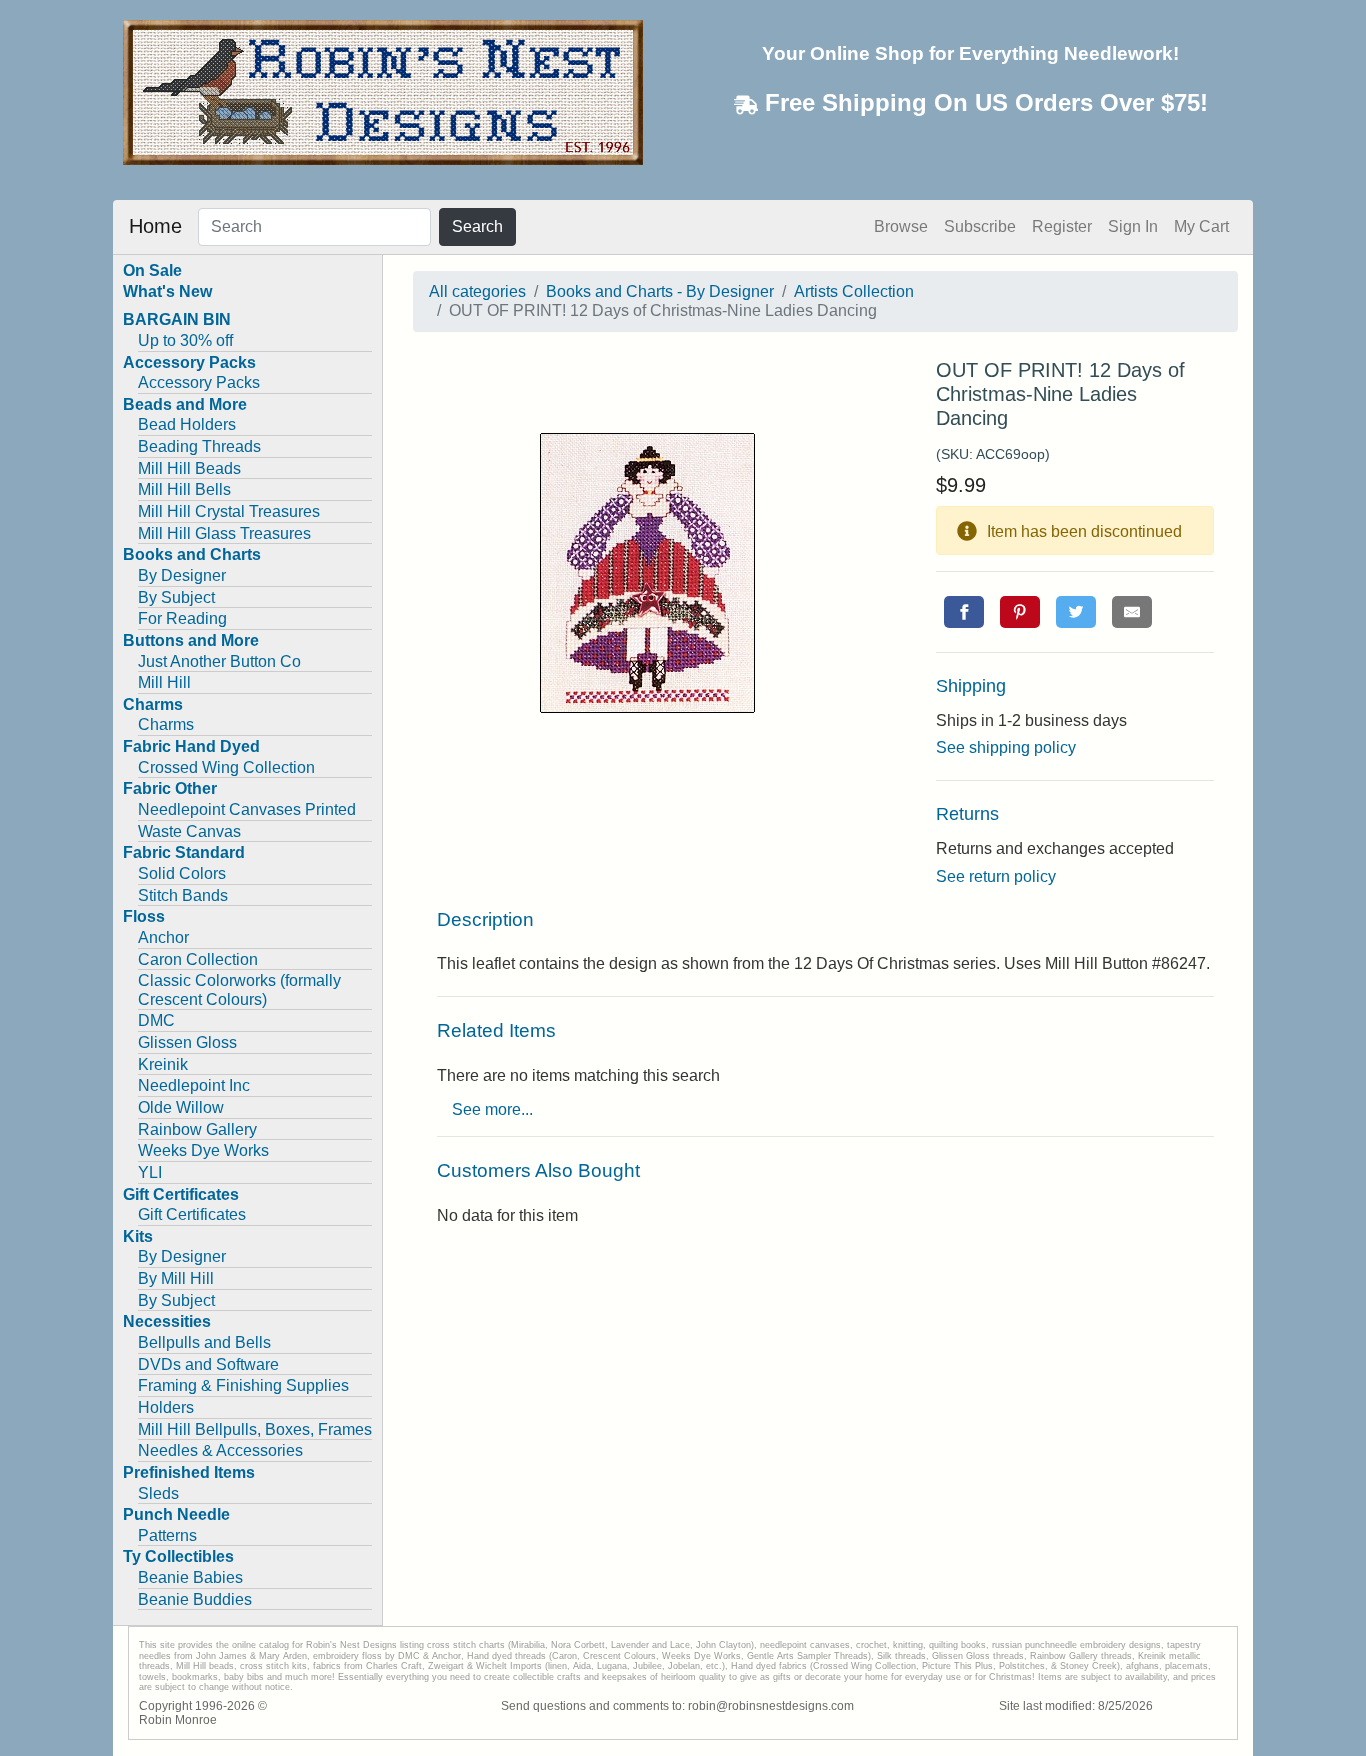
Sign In (1133, 226)
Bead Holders (187, 424)
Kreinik (163, 1064)
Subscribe (980, 226)
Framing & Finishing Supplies (243, 1385)
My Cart (1201, 226)
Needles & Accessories (220, 1450)
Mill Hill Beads (189, 468)
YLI (150, 1172)
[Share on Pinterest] (1020, 612)
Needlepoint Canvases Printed (247, 809)
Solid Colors (182, 873)
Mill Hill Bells (184, 489)
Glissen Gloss (187, 1042)
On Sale (152, 270)
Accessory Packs (199, 382)
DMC (156, 1020)
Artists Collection (854, 291)
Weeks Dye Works (203, 1150)
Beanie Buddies (195, 1599)
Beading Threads (199, 446)
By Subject (176, 597)
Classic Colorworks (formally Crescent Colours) (239, 990)
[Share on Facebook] (964, 612)
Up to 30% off (185, 340)
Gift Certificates (192, 1214)
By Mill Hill (176, 1278)
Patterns (167, 1535)
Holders (166, 1407)
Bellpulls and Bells (204, 1342)
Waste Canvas (189, 831)
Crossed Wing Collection (226, 767)
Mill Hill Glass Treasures (224, 533)
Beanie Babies (190, 1577)
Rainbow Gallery (197, 1129)
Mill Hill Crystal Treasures (229, 511)
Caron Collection (198, 959)
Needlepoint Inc (194, 1085)
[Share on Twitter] (1076, 612)
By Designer (182, 575)
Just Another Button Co (219, 661)
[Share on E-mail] (1132, 612)
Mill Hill (164, 682)
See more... (492, 1109)
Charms (166, 724)
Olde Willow (181, 1107)
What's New (167, 291)
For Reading (182, 618)
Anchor (163, 937)
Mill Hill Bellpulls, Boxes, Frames (255, 1429)
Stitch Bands (183, 895)
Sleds (158, 1493)
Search (477, 226)
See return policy (996, 876)
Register (1062, 226)
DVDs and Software (208, 1364)
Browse (901, 226)
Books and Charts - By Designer (660, 291)
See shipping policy (1006, 747)
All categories (477, 291)
